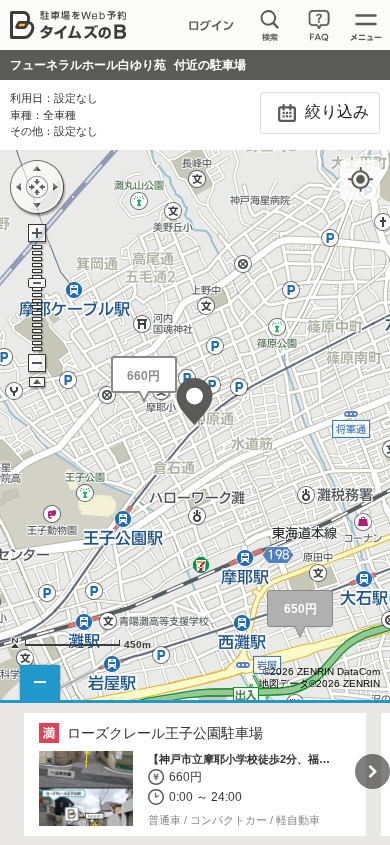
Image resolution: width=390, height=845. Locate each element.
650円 (300, 609)
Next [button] (372, 771)
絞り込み (335, 111)
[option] (195, 775)
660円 (143, 376)
